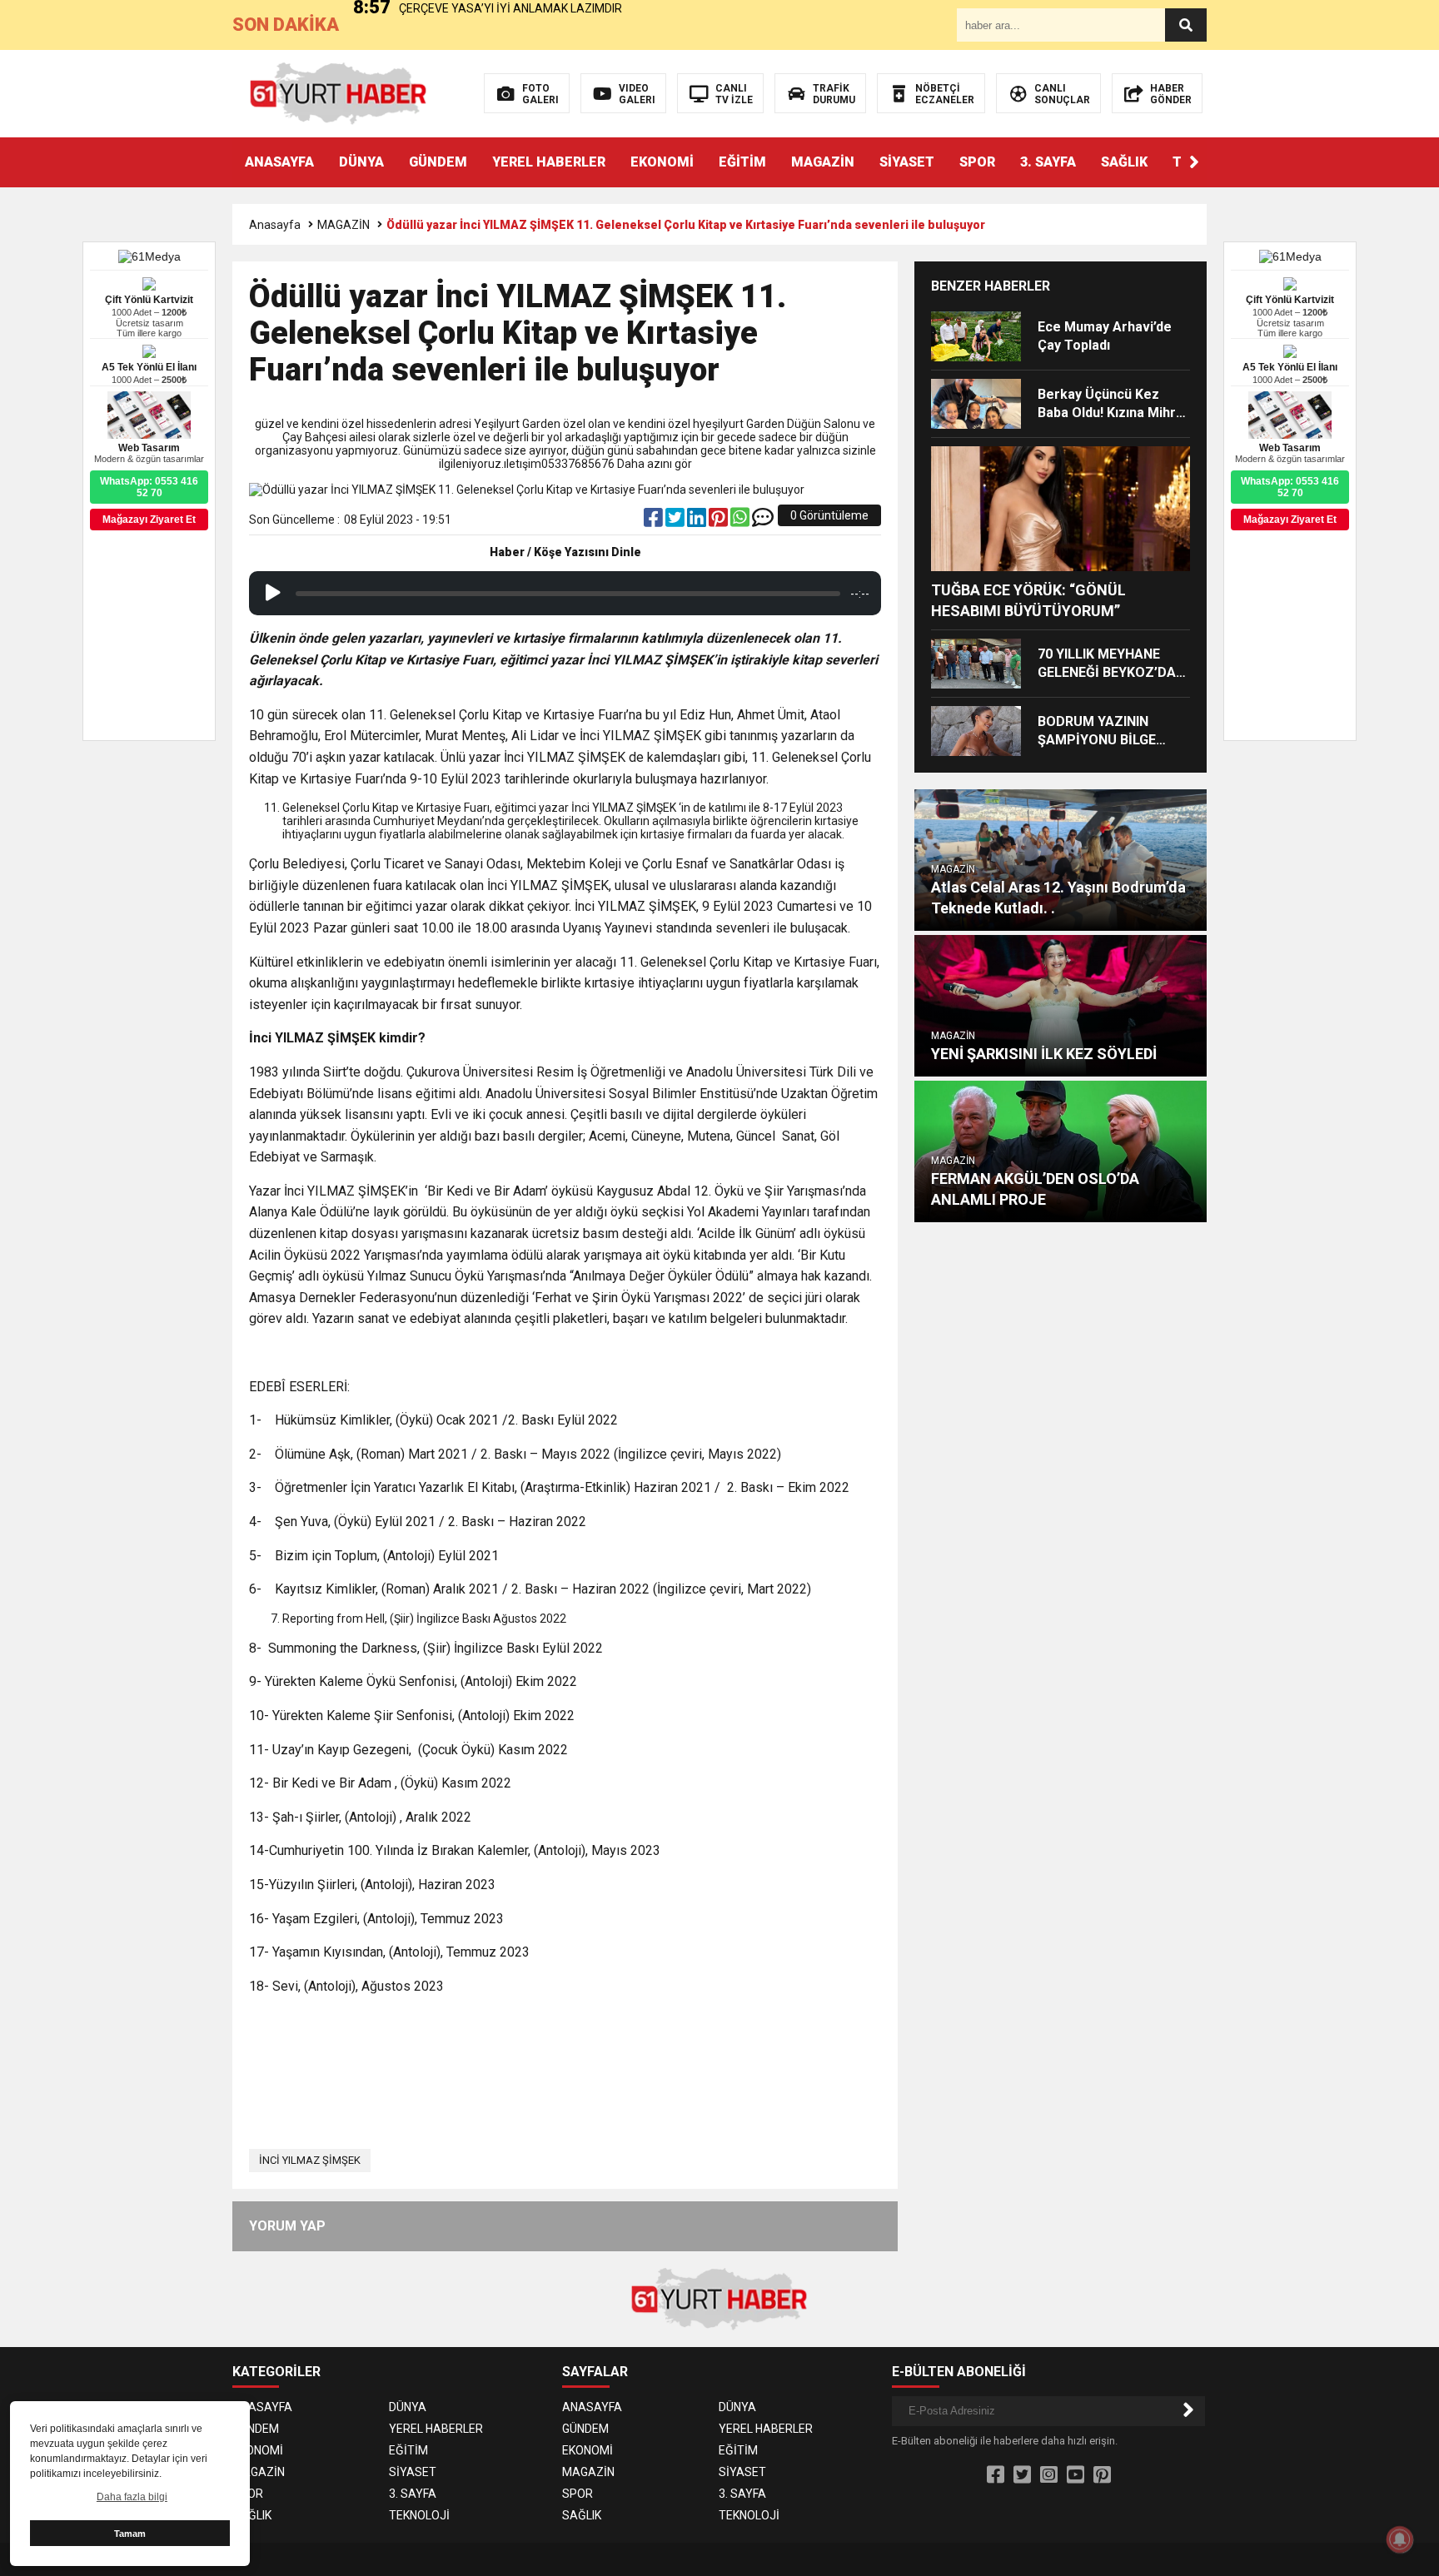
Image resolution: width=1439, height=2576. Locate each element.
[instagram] (1049, 2475)
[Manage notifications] (1400, 2539)
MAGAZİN (823, 162)
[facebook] (655, 521)
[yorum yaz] (763, 521)
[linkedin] (698, 521)
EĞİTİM (742, 162)
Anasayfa (275, 225)
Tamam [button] (130, 2534)
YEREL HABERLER (549, 162)
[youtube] (1076, 2475)
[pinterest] (719, 521)
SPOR (977, 162)
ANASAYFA (279, 162)
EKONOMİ (662, 162)
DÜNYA (361, 162)
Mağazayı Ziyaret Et (1290, 520)
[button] (1194, 162)
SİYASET (907, 162)
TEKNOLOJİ (419, 2515)
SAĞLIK (1124, 162)
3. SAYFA (1048, 162)
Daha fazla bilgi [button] (132, 2497)
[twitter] (676, 521)
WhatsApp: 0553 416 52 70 (1290, 487)
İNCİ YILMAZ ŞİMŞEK (310, 2160)
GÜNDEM (438, 162)
